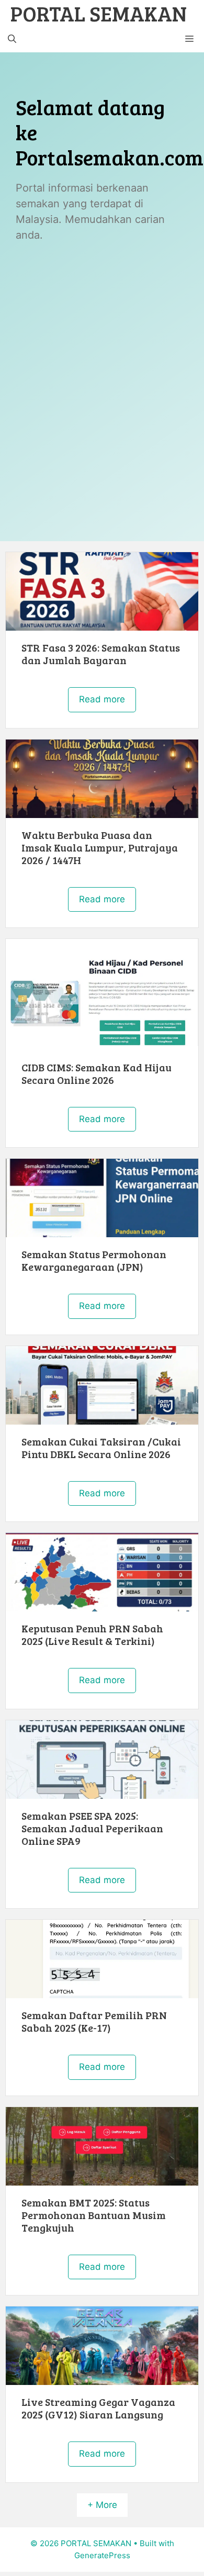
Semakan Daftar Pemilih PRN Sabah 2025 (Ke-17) (94, 2021)
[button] (12, 39)
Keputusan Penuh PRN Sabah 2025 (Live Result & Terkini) (92, 1634)
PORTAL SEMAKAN (99, 13)
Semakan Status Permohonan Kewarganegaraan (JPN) (94, 1260)
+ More (102, 2505)
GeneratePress (102, 2555)
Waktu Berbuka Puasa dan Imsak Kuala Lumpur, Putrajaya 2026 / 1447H (100, 847)
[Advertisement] (102, 361)
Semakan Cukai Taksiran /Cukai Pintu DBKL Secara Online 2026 (101, 1448)
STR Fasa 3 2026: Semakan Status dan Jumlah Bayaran (101, 654)
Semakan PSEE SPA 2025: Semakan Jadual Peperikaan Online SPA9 (92, 1828)
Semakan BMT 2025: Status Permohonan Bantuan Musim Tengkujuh (94, 2215)
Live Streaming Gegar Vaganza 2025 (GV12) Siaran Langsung (98, 2408)
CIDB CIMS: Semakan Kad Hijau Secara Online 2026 (97, 1073)
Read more (102, 699)
